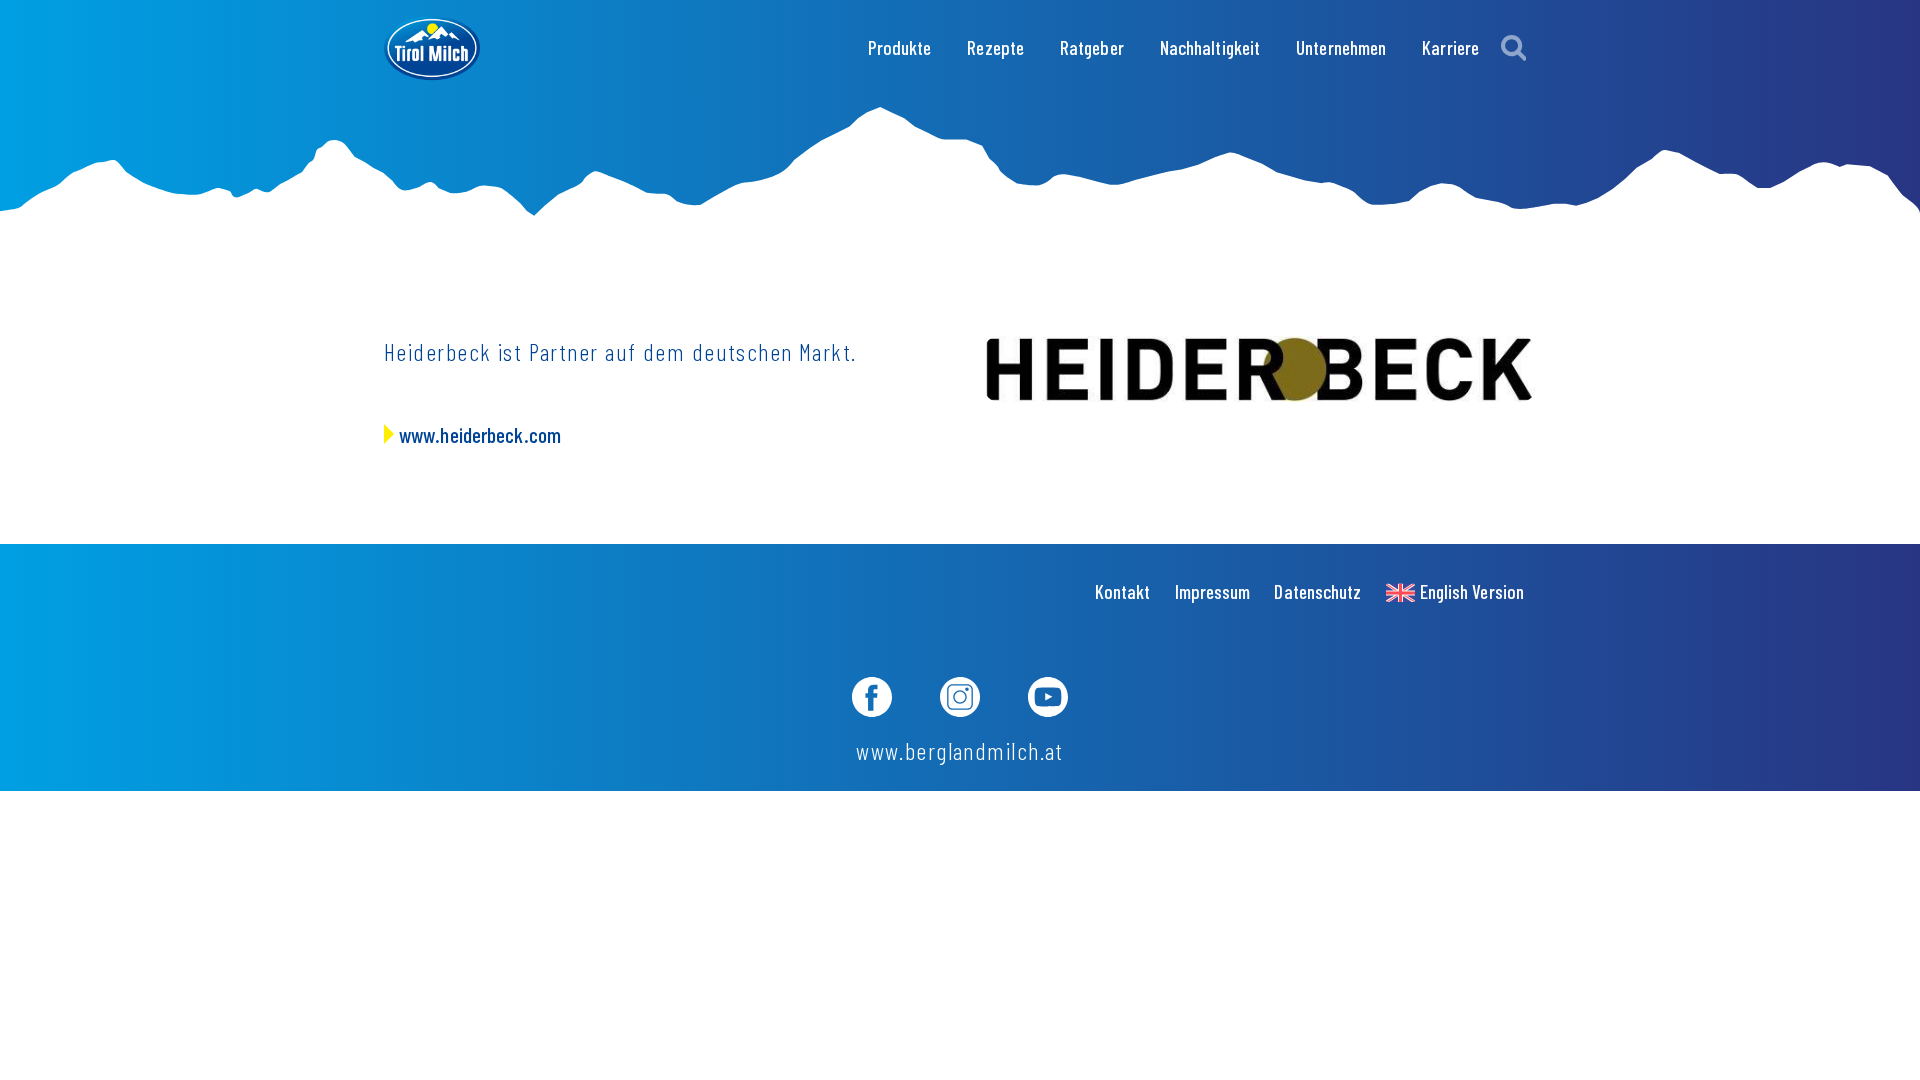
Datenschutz (1317, 591)
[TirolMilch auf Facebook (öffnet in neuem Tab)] (872, 700)
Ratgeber (1092, 47)
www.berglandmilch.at (960, 750)
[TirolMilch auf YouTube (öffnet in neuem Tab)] (1048, 700)
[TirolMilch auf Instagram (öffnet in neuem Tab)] (960, 700)
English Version (1472, 591)
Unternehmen (1341, 47)
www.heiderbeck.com (480, 434)
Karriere (1450, 47)
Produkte (900, 47)
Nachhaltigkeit (1210, 47)
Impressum (1213, 591)
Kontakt (1123, 591)
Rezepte (995, 47)
